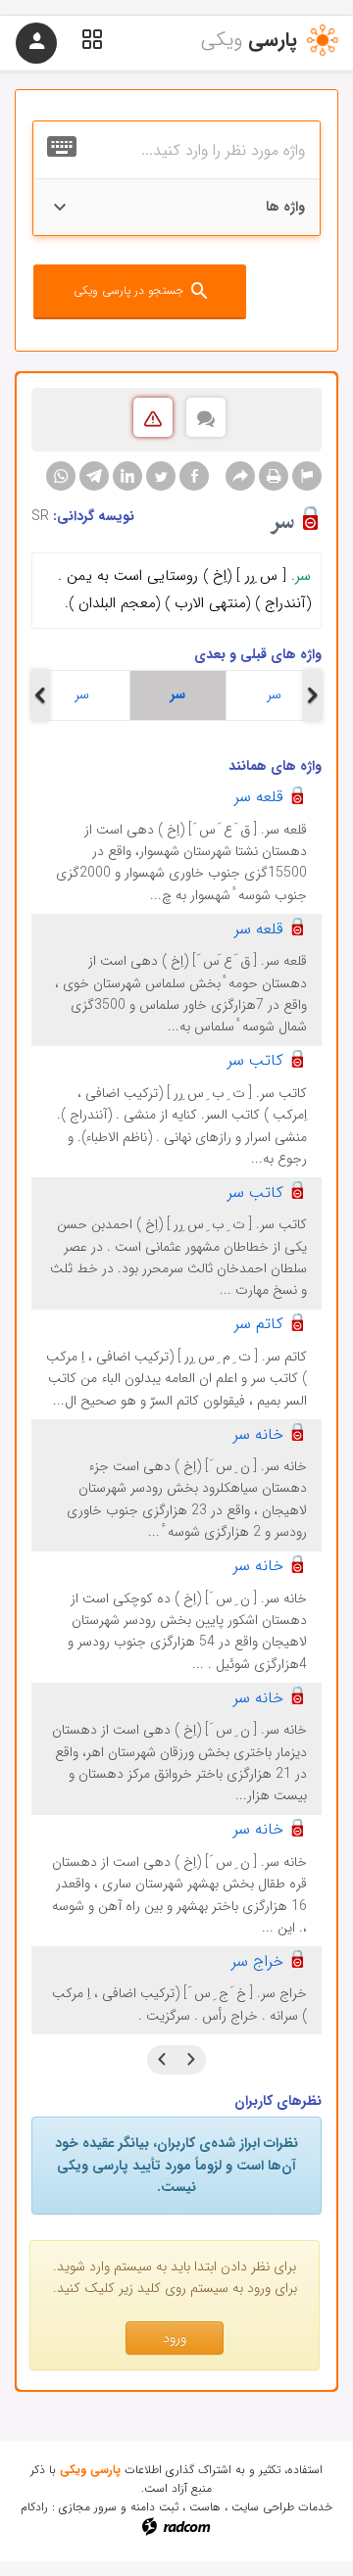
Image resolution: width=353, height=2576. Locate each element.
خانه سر (258, 1434)
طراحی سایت (263, 2507)
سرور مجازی (88, 2507)
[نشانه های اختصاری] (307, 476)
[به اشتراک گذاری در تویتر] (161, 476)
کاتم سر (259, 1324)
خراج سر (257, 1961)
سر (82, 694)
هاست (205, 2507)
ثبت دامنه (154, 2507)
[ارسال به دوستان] (240, 476)
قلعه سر (259, 797)
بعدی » (162, 2060)
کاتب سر (255, 1060)
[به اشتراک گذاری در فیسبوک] (194, 476)
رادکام (34, 2507)
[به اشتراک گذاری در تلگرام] (94, 476)
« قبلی (191, 2060)
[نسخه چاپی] (274, 476)
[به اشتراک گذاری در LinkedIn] (127, 476)
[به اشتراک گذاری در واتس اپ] (61, 476)
